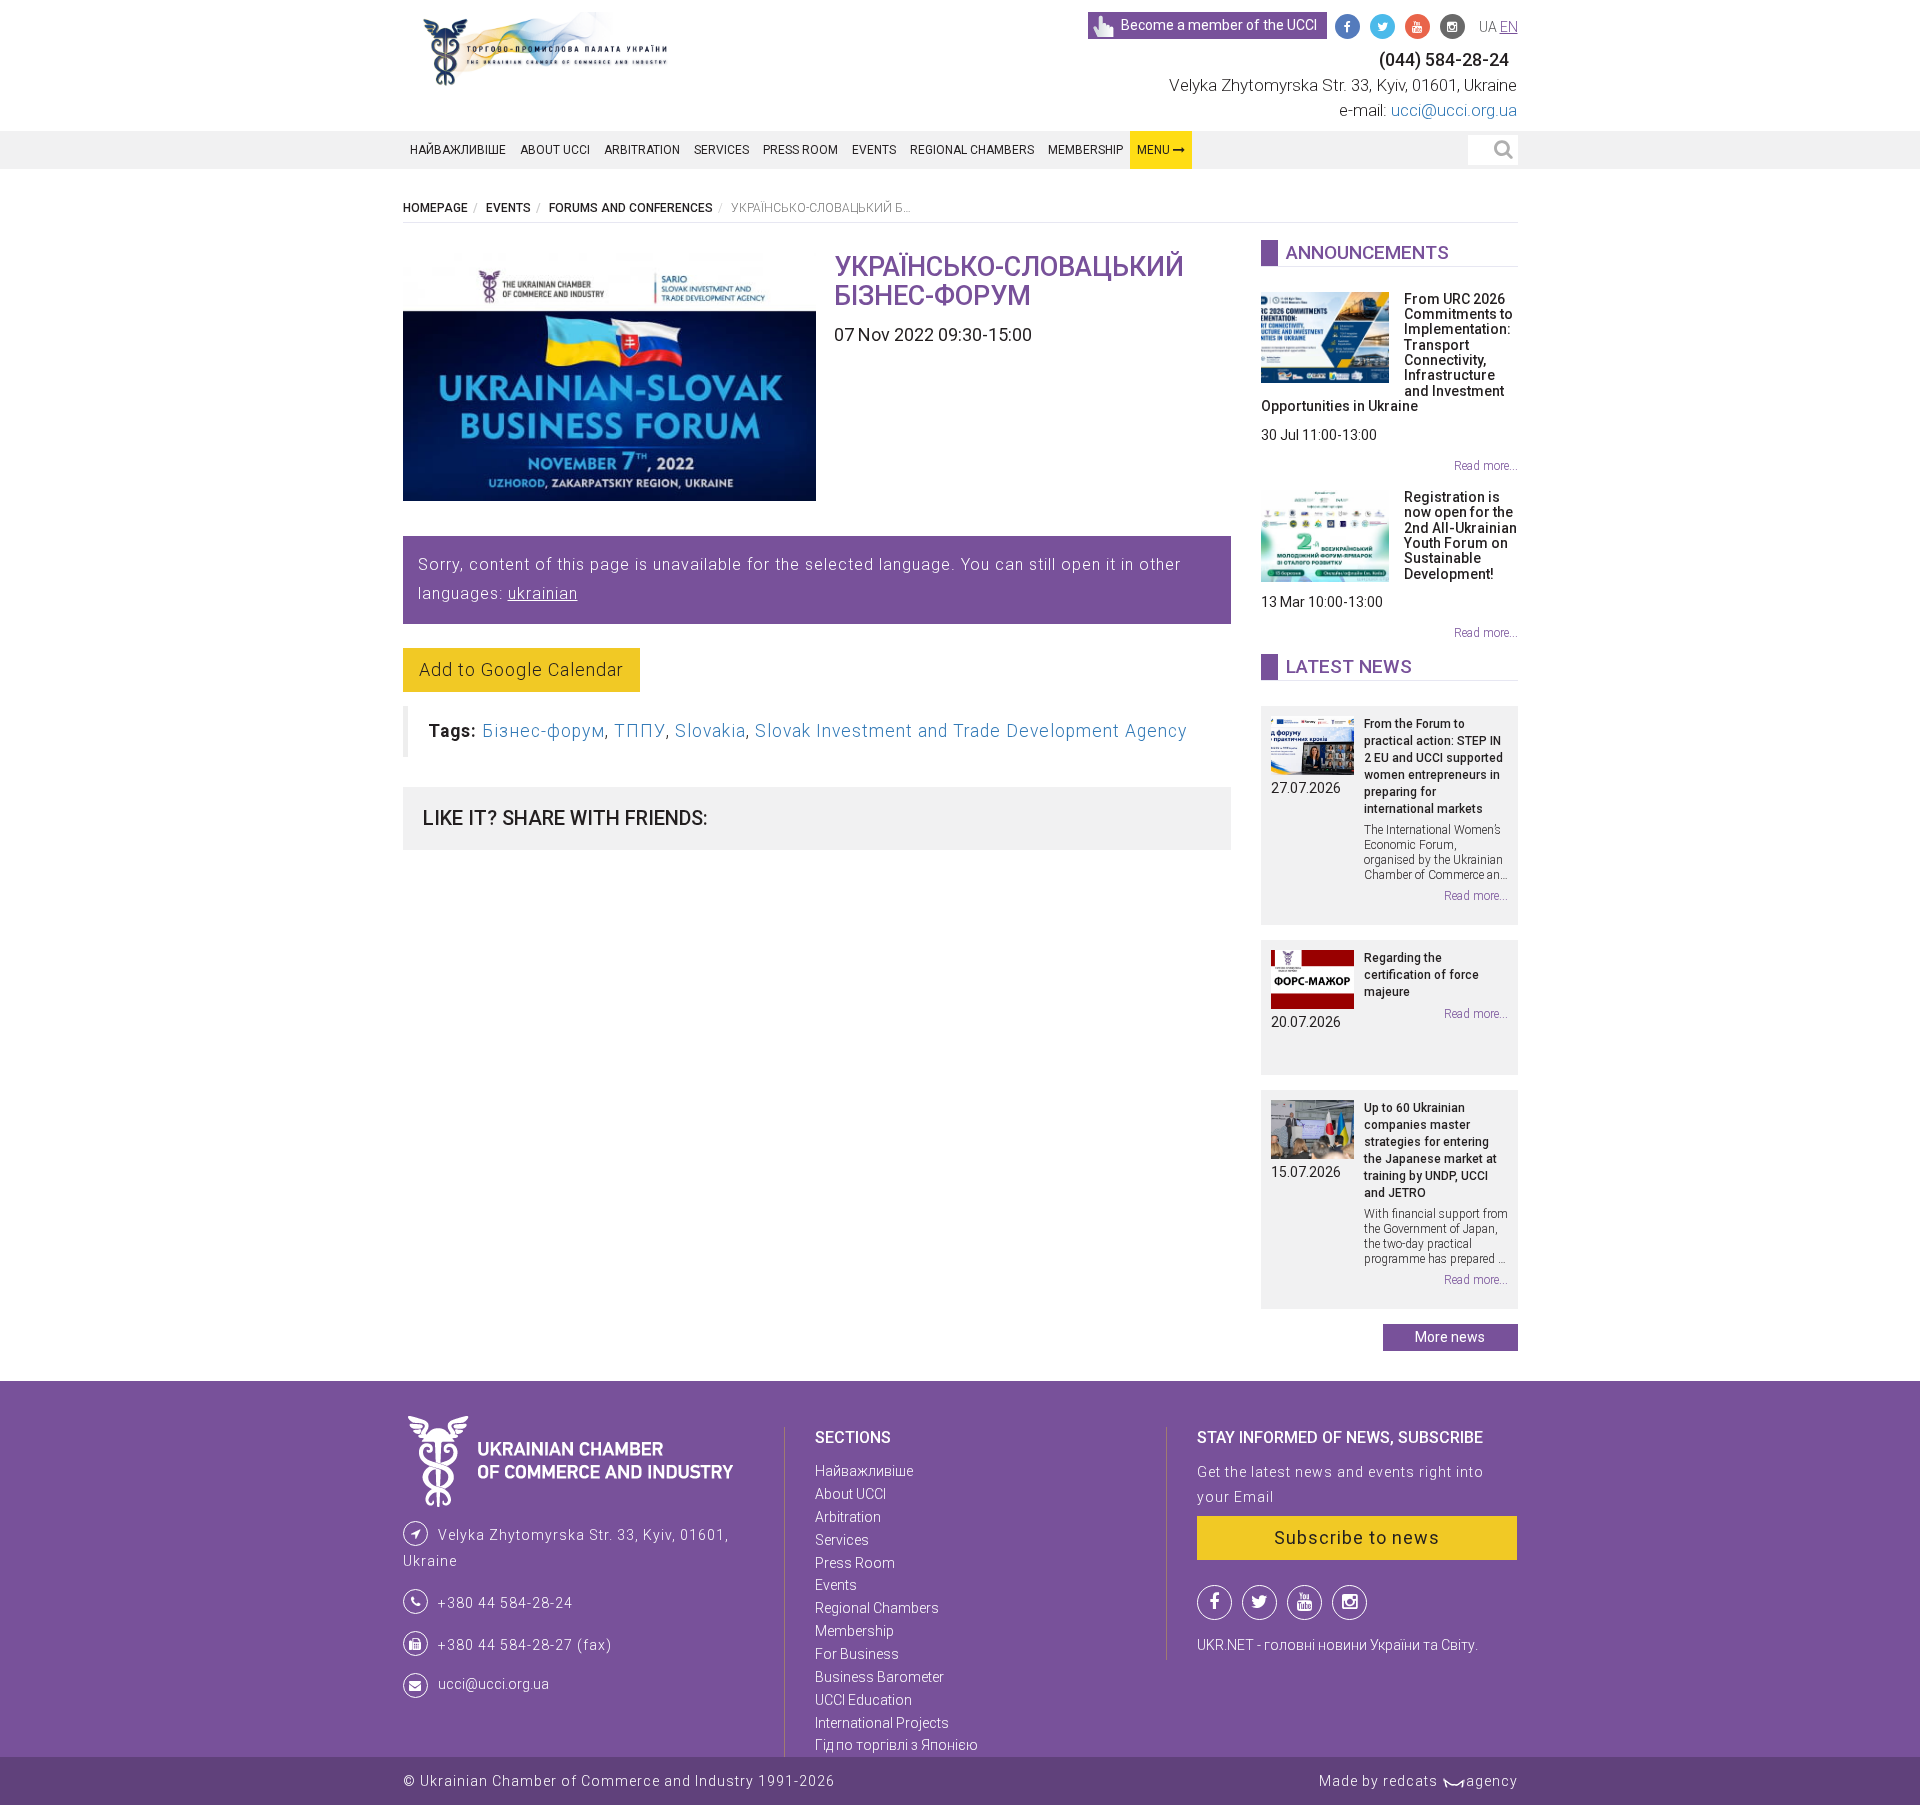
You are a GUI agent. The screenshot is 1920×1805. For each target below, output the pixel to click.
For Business (857, 1654)
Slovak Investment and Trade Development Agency (971, 731)
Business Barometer (879, 1677)
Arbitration (642, 150)
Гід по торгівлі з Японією (896, 1745)
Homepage (435, 208)
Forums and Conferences (631, 208)
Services (721, 150)
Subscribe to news (1357, 1537)
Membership (1085, 150)
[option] (610, 377)
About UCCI (555, 150)
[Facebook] (1347, 26)
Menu (1155, 150)
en (1509, 27)
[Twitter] (1382, 26)
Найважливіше (458, 150)
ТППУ (640, 731)
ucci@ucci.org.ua (1454, 110)
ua (1488, 27)
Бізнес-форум (543, 731)
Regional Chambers (972, 150)
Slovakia (710, 731)
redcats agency (1450, 1781)
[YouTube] (1417, 26)
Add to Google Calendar (521, 669)
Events (874, 150)
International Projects (882, 1723)
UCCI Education (863, 1700)
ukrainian (543, 593)
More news (1450, 1337)
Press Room (800, 150)
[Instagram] (1452, 26)
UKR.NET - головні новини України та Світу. (1337, 1645)
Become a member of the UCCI (1219, 25)
